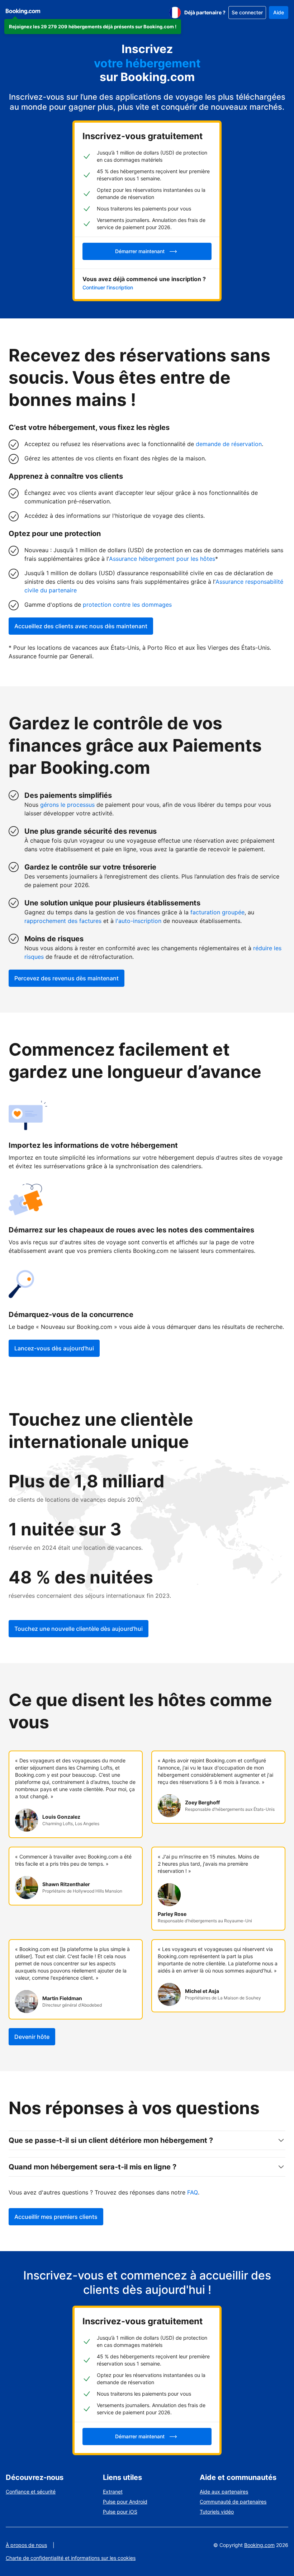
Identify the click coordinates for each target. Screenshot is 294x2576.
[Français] (175, 13)
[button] (93, 27)
